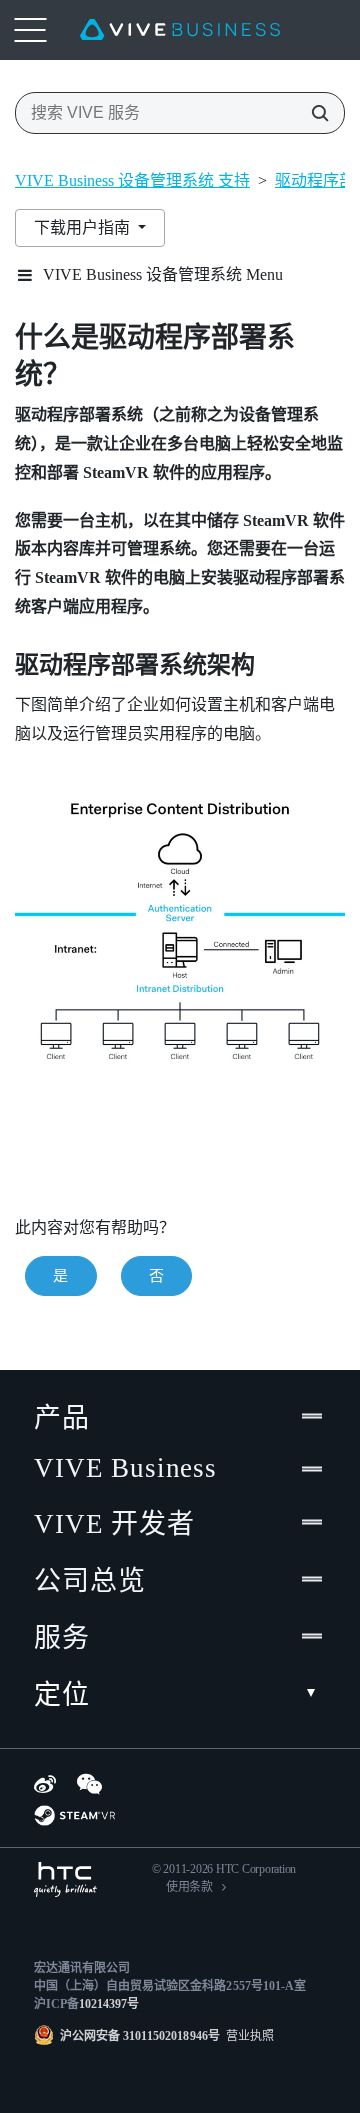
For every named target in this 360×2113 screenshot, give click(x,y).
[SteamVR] (74, 1815)
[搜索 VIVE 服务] (314, 113)
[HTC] (65, 1879)
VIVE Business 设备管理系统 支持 (132, 180)
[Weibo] (45, 1784)
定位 (62, 1695)
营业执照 (247, 2036)
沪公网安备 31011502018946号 (140, 2036)
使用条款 (189, 1887)
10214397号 (109, 2004)
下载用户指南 (84, 227)
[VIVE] (180, 30)
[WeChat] (89, 1784)
